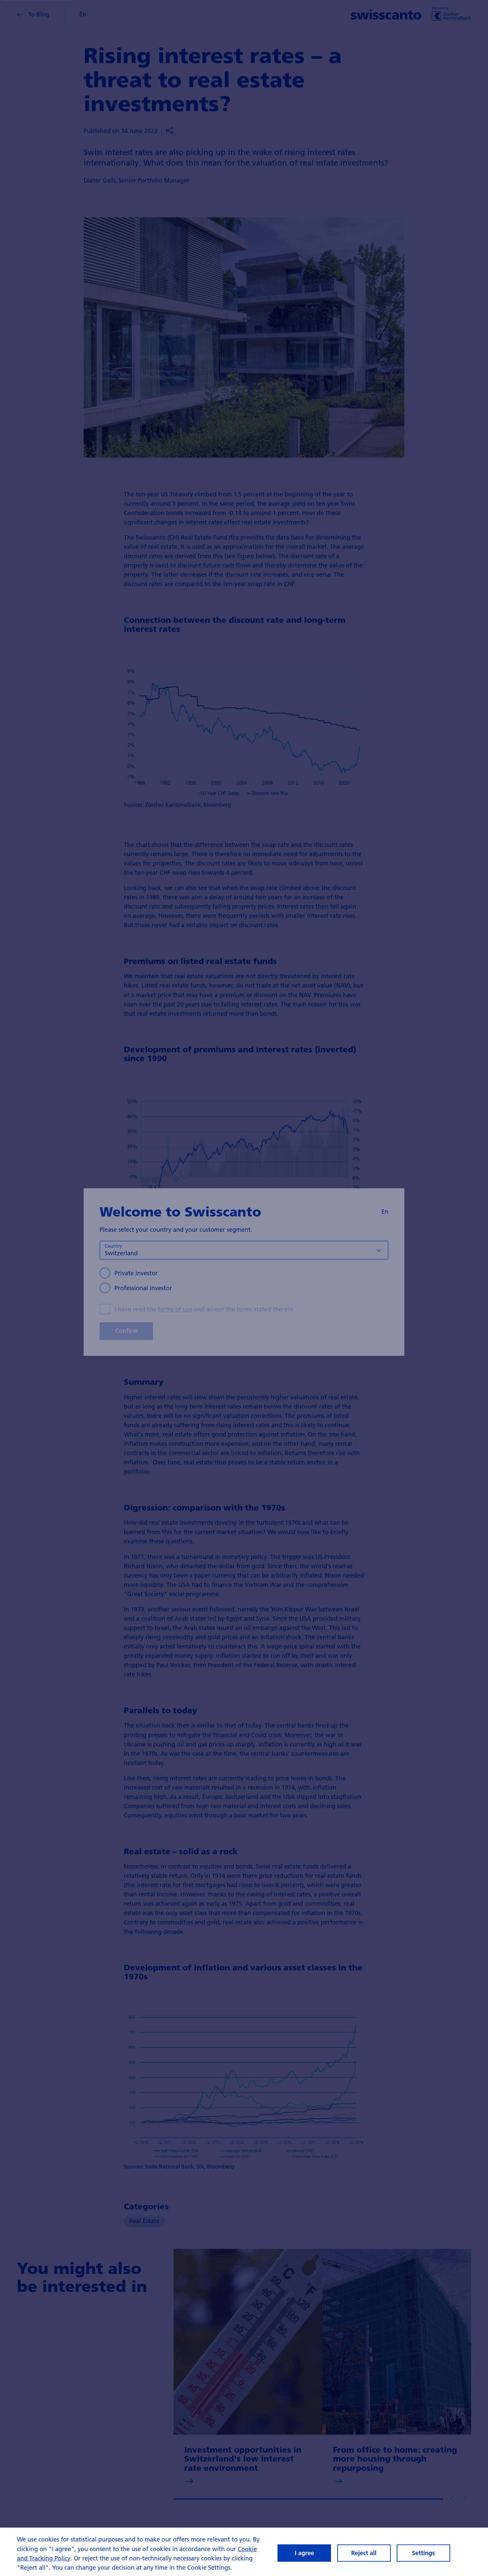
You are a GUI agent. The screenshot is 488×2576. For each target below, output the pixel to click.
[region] (244, 2552)
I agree (304, 2553)
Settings (423, 2553)
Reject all (364, 2553)
